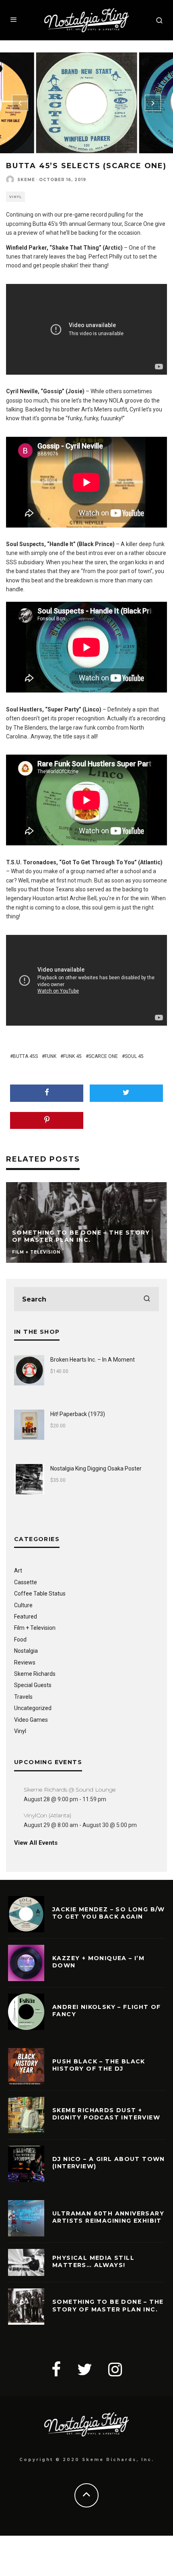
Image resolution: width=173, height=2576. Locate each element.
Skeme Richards (35, 1674)
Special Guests (33, 1685)
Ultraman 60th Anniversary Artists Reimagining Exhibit (108, 2217)
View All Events (36, 1843)
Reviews (25, 1662)
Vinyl (15, 197)
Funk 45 (72, 1056)
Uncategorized (33, 1708)
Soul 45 (134, 1056)
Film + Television (35, 1628)
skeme (26, 180)
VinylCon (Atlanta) (47, 1815)
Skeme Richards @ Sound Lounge (70, 1790)
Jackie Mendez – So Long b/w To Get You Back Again (109, 1913)
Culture (23, 1605)
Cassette (26, 1582)
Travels (23, 1697)
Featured (26, 1617)
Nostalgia (26, 1651)
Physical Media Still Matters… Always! (93, 2261)
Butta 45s (25, 1056)
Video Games (31, 1720)
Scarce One (103, 1056)
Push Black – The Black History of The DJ (99, 2065)
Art (18, 1571)
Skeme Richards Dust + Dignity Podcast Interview (106, 2114)
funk (50, 1056)
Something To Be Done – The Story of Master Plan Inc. (108, 2305)
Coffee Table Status (40, 1594)
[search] (147, 1299)
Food (20, 1639)
